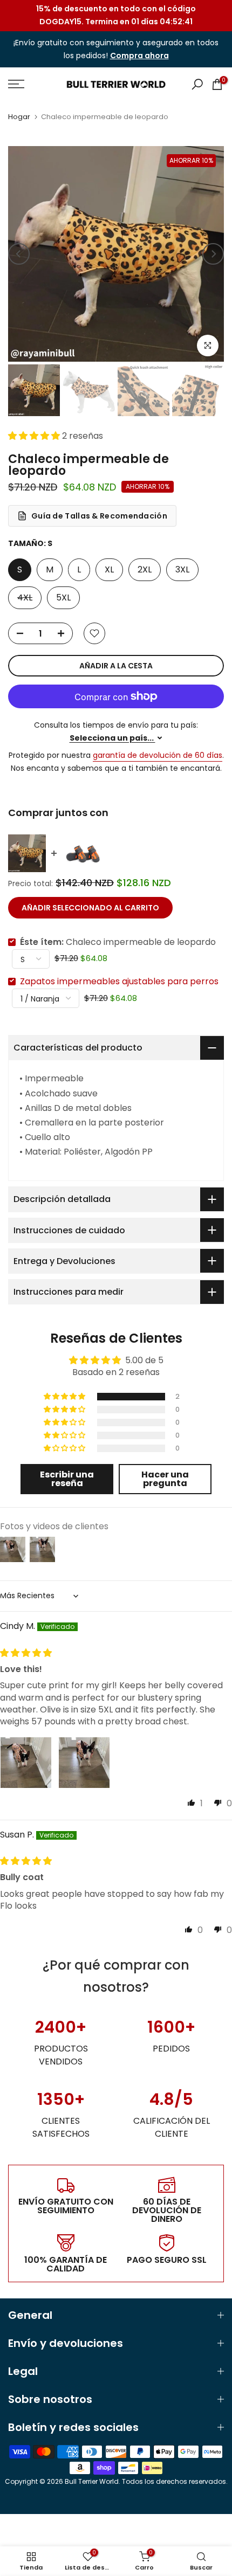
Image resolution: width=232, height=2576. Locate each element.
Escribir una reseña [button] (67, 1479)
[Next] (213, 254)
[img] (26, 1653)
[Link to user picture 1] (26, 1763)
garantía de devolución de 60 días (158, 755)
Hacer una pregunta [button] (165, 1479)
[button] (35, 436)
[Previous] (19, 254)
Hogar (19, 117)
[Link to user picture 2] (84, 1763)
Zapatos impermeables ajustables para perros (119, 981)
